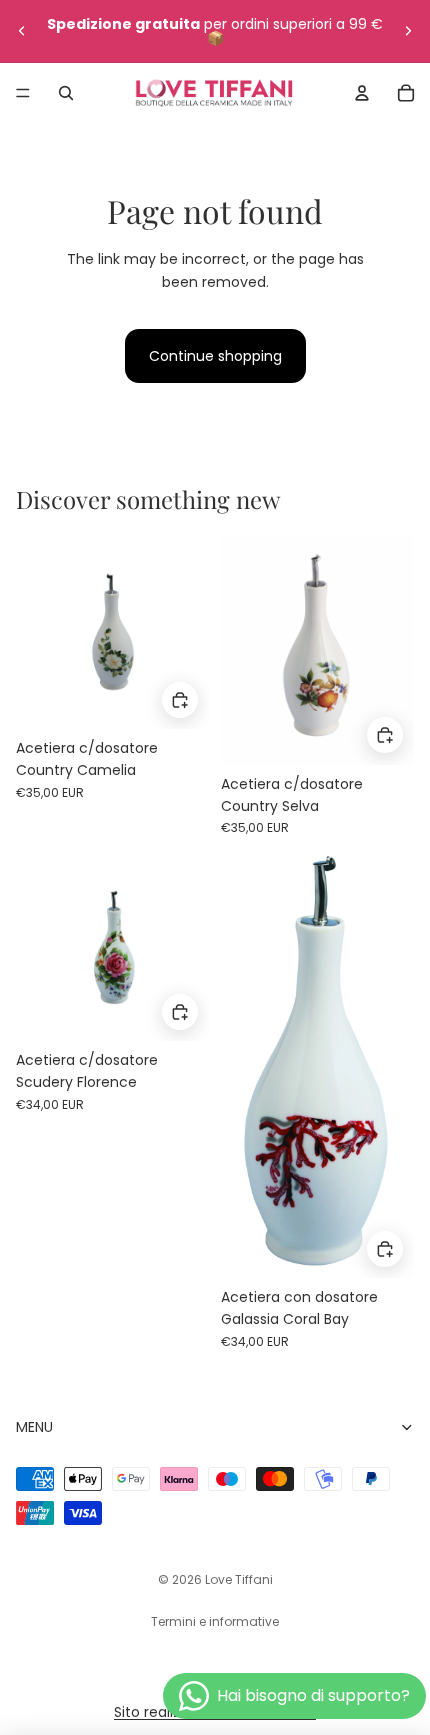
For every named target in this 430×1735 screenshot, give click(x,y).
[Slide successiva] (408, 31)
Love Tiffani (239, 1579)
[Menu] (23, 93)
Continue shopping (215, 356)
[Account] (362, 93)
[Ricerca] (66, 93)
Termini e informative (215, 1621)
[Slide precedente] (22, 31)
